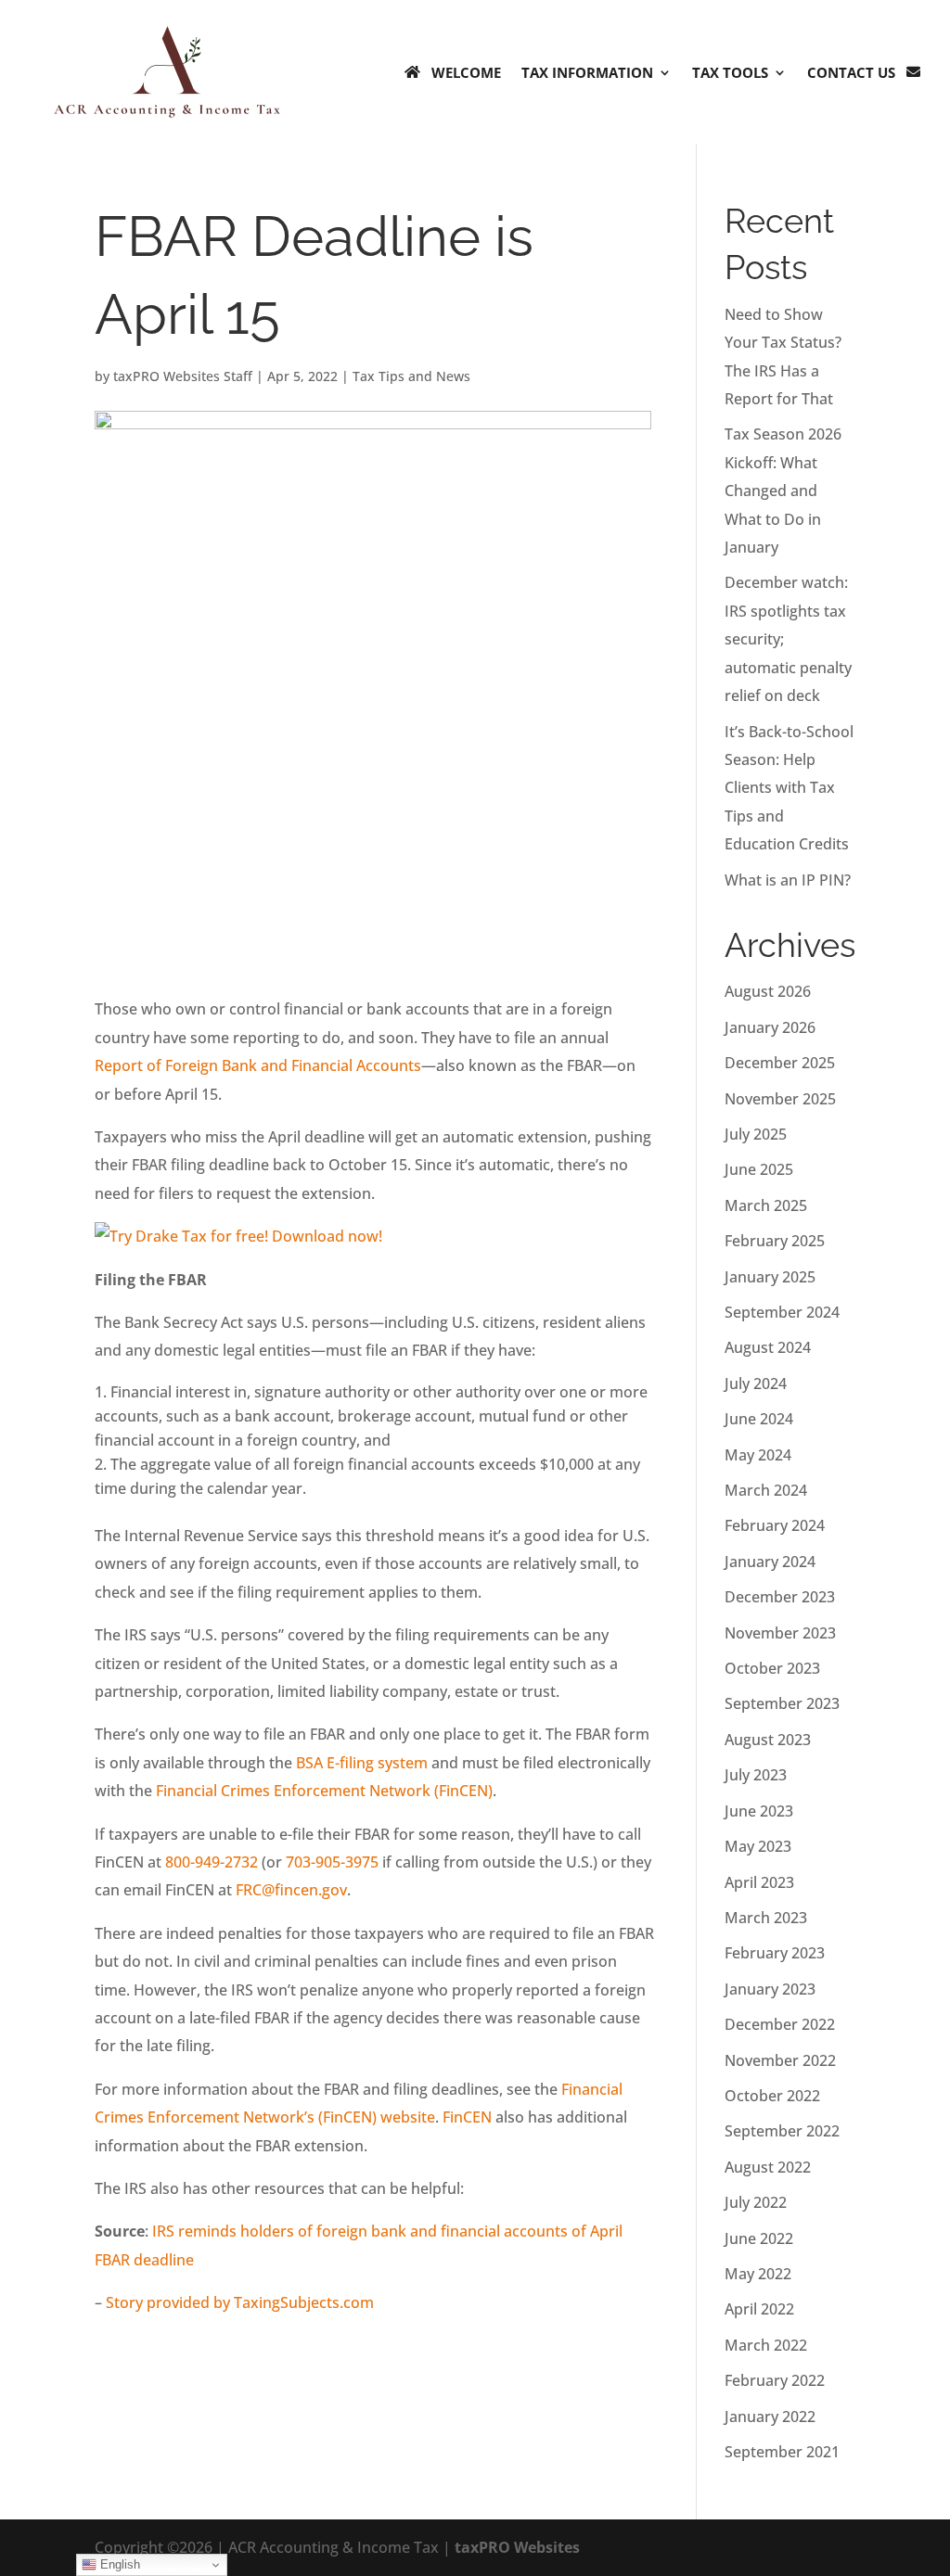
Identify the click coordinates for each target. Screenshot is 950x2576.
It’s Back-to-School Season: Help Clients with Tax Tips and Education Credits (789, 788)
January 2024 (770, 1562)
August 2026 (768, 991)
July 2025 (756, 1134)
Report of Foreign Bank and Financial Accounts (258, 1065)
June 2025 (759, 1169)
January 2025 (770, 1277)
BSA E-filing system (362, 1763)
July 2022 (756, 2202)
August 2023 (768, 1740)
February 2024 (775, 1525)
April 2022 (759, 2309)
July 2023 (756, 1775)
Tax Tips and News (411, 376)
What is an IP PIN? (788, 880)
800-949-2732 (212, 1862)
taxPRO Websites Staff (183, 376)
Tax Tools (730, 72)
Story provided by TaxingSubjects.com (240, 2302)
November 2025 (780, 1099)
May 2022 (758, 2274)
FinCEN (467, 2117)
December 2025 (780, 1063)
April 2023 (759, 1882)
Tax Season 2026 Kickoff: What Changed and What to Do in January (783, 491)
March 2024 (766, 1490)
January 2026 (770, 1027)
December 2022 (780, 2024)
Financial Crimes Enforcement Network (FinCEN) (324, 1791)
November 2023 (780, 1633)
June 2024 (759, 1419)
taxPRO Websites (517, 2547)
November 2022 (780, 2060)
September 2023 (782, 1703)
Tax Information (587, 72)
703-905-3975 (332, 1862)
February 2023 (775, 1953)
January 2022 (770, 2417)
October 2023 (772, 1668)
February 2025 (775, 1241)
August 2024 (768, 1347)
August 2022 (768, 2167)
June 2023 (759, 1811)
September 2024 (782, 1312)
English (118, 2564)
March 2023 (766, 1918)
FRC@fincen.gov (291, 1890)
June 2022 (759, 2238)
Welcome (466, 72)
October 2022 (772, 2096)
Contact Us (851, 72)
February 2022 (775, 2380)
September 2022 (782, 2131)
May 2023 (758, 1846)
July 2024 (756, 1384)
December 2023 (780, 1597)
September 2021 (782, 2452)
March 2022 (766, 2345)
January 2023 (770, 1989)
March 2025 (766, 1205)
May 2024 (758, 1455)
